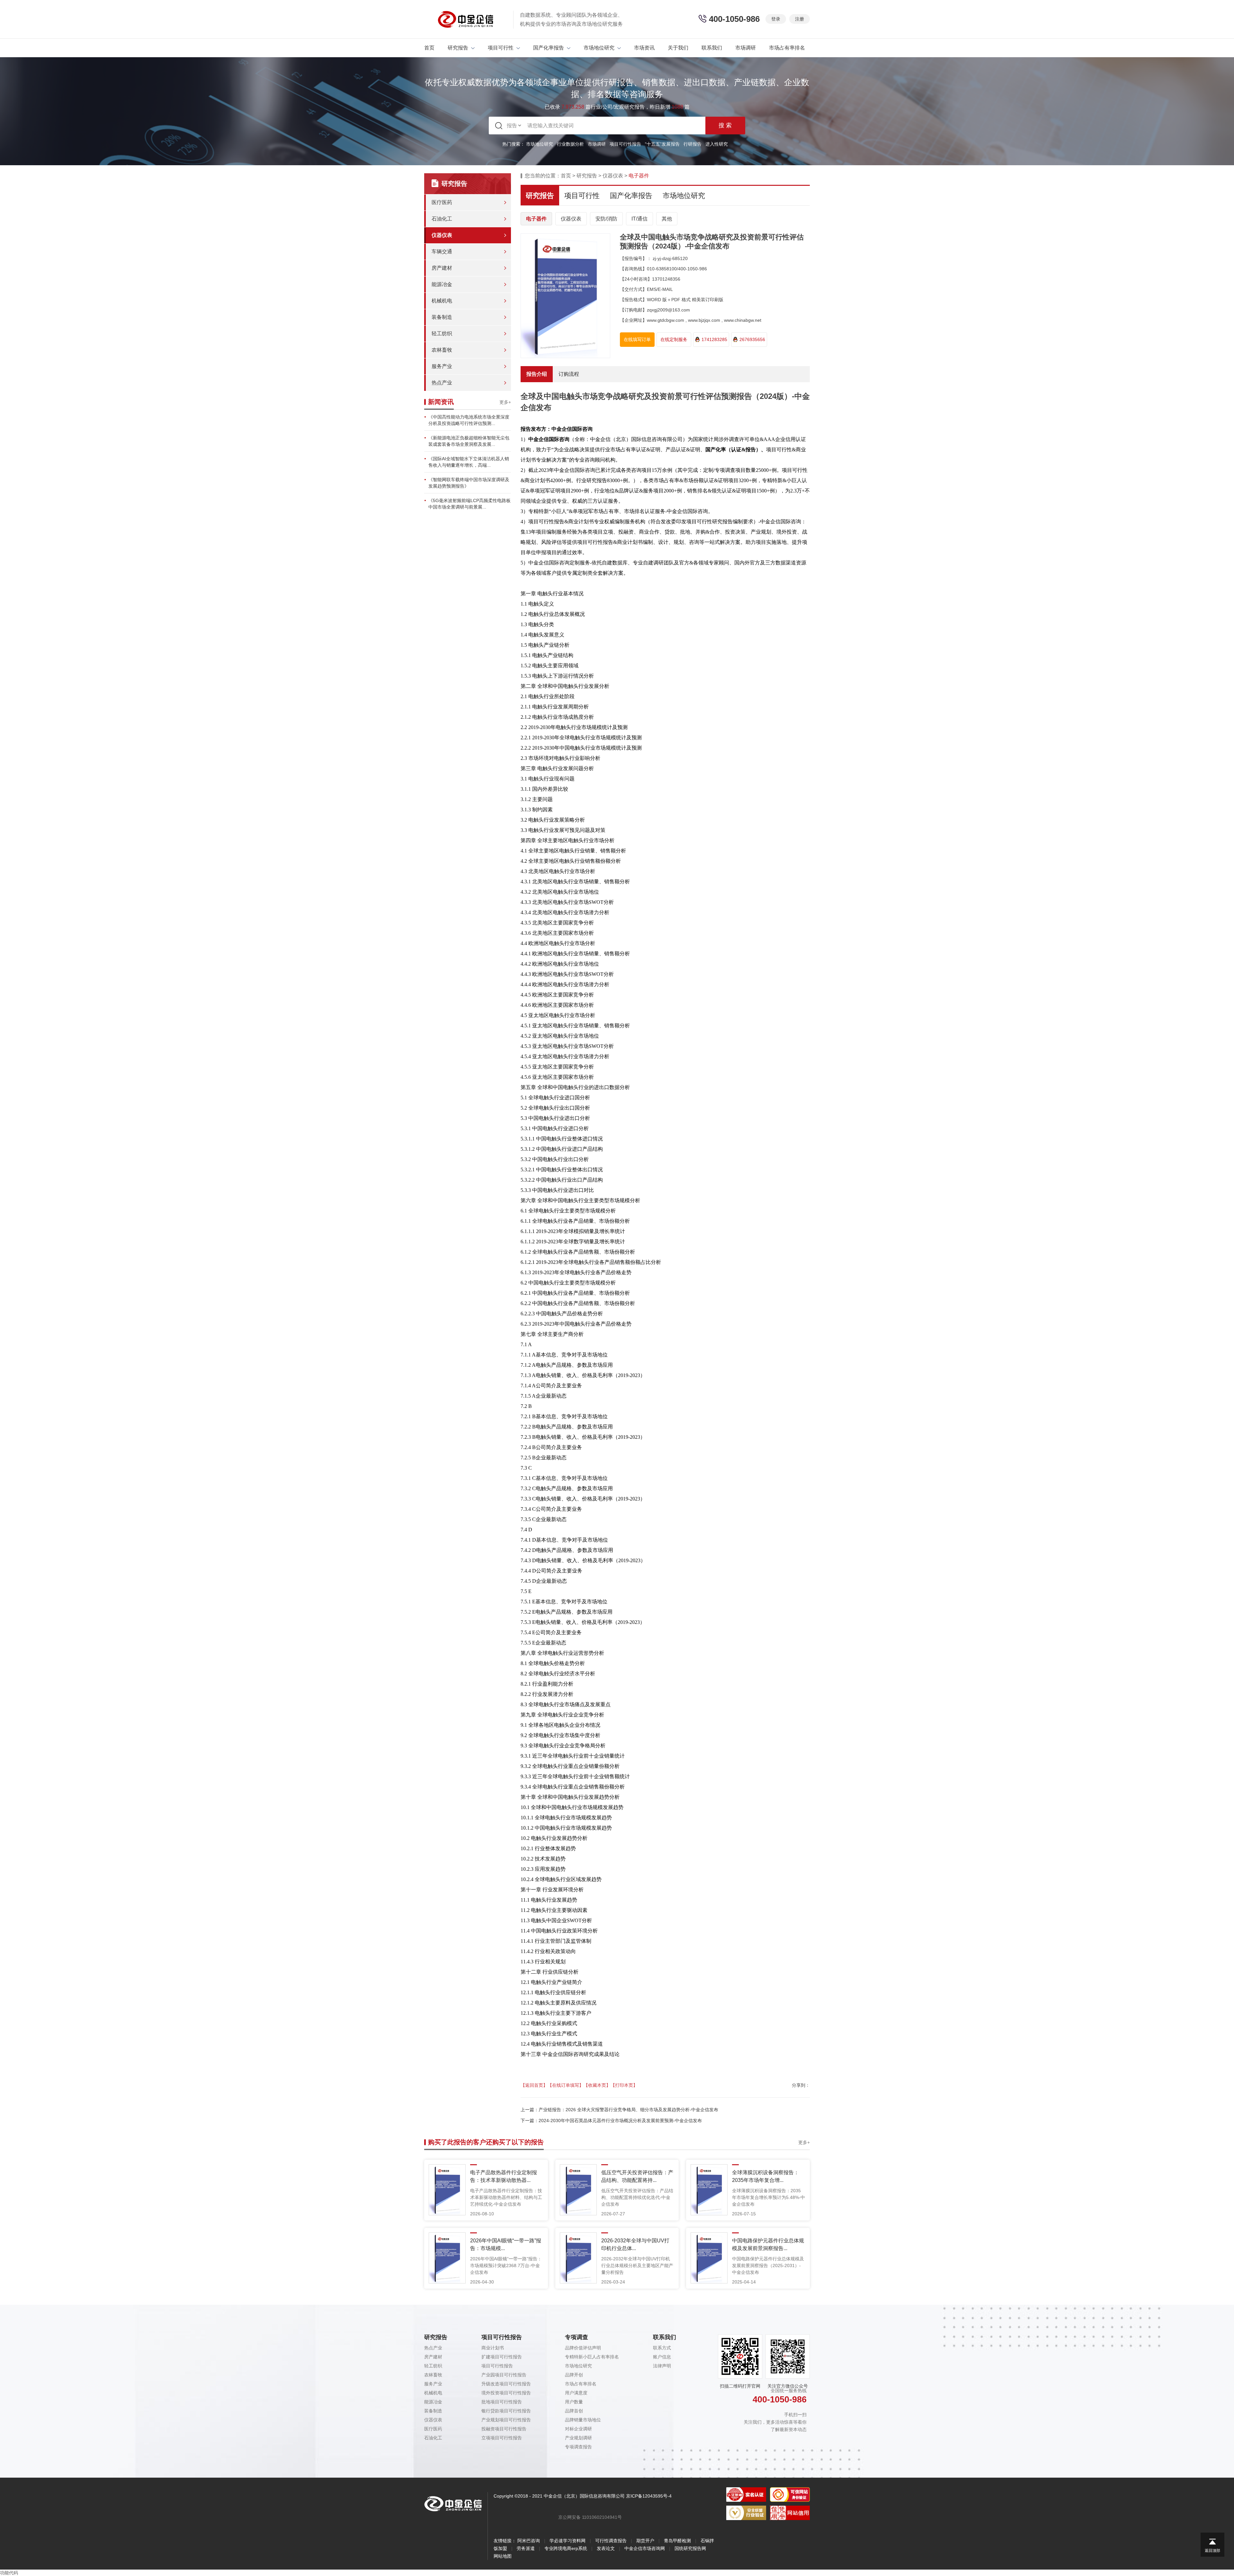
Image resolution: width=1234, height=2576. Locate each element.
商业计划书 (493, 2348)
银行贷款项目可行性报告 (506, 2411)
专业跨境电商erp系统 (566, 2548)
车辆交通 (442, 252)
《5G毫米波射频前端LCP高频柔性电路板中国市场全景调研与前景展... (469, 504)
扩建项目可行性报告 (502, 2357)
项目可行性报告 (625, 144)
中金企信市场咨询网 (645, 2548)
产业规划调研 (578, 2438)
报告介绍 (537, 374)
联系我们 (712, 48)
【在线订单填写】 (566, 2085)
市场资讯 (644, 48)
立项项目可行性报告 (502, 2438)
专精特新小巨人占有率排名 (592, 2357)
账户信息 (662, 2357)
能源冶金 (442, 284)
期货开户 (645, 2541)
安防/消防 (606, 219)
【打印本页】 (624, 2085)
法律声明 (662, 2366)
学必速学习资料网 (568, 2541)
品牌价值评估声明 (583, 2348)
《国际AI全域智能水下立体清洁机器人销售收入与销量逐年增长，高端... (469, 462)
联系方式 (662, 2348)
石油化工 (442, 219)
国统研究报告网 (690, 2548)
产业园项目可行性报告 (504, 2375)
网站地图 (503, 2556)
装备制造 (442, 317)
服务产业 (442, 366)
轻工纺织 (442, 333)
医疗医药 (442, 202)
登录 (776, 19)
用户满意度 (576, 2393)
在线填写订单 (637, 339)
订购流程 (569, 374)
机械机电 (442, 301)
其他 (667, 219)
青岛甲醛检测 (677, 2541)
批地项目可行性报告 (502, 2402)
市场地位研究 (599, 48)
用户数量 (574, 2402)
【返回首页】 (534, 2085)
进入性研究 (717, 144)
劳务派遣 (526, 2548)
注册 (800, 19)
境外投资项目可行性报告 (506, 2393)
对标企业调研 (578, 2429)
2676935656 (752, 339)
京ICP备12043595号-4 (649, 2496)
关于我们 (678, 48)
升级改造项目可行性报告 (506, 2384)
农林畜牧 (442, 350)
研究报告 (458, 48)
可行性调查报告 (611, 2541)
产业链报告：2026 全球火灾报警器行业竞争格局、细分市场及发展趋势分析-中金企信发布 (628, 2110)
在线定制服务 (674, 339)
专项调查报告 (578, 2447)
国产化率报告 (549, 48)
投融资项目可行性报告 (504, 2429)
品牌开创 (574, 2375)
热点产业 (442, 383)
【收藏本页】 (597, 2085)
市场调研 (746, 48)
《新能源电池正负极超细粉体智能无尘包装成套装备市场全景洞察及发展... (469, 441)
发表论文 (606, 2548)
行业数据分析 (570, 144)
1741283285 (714, 339)
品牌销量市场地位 (583, 2420)
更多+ (505, 402)
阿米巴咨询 (529, 2541)
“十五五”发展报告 (662, 144)
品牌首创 (574, 2411)
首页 (429, 48)
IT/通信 (639, 219)
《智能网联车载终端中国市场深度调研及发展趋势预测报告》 (469, 483)
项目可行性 (501, 48)
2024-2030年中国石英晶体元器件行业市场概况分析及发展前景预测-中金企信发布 (620, 2121)
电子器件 (536, 219)
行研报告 (693, 144)
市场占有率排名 (787, 48)
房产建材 (442, 268)
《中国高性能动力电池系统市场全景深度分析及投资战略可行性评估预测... (469, 420)
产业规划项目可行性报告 (506, 2420)
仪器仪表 (442, 235)
